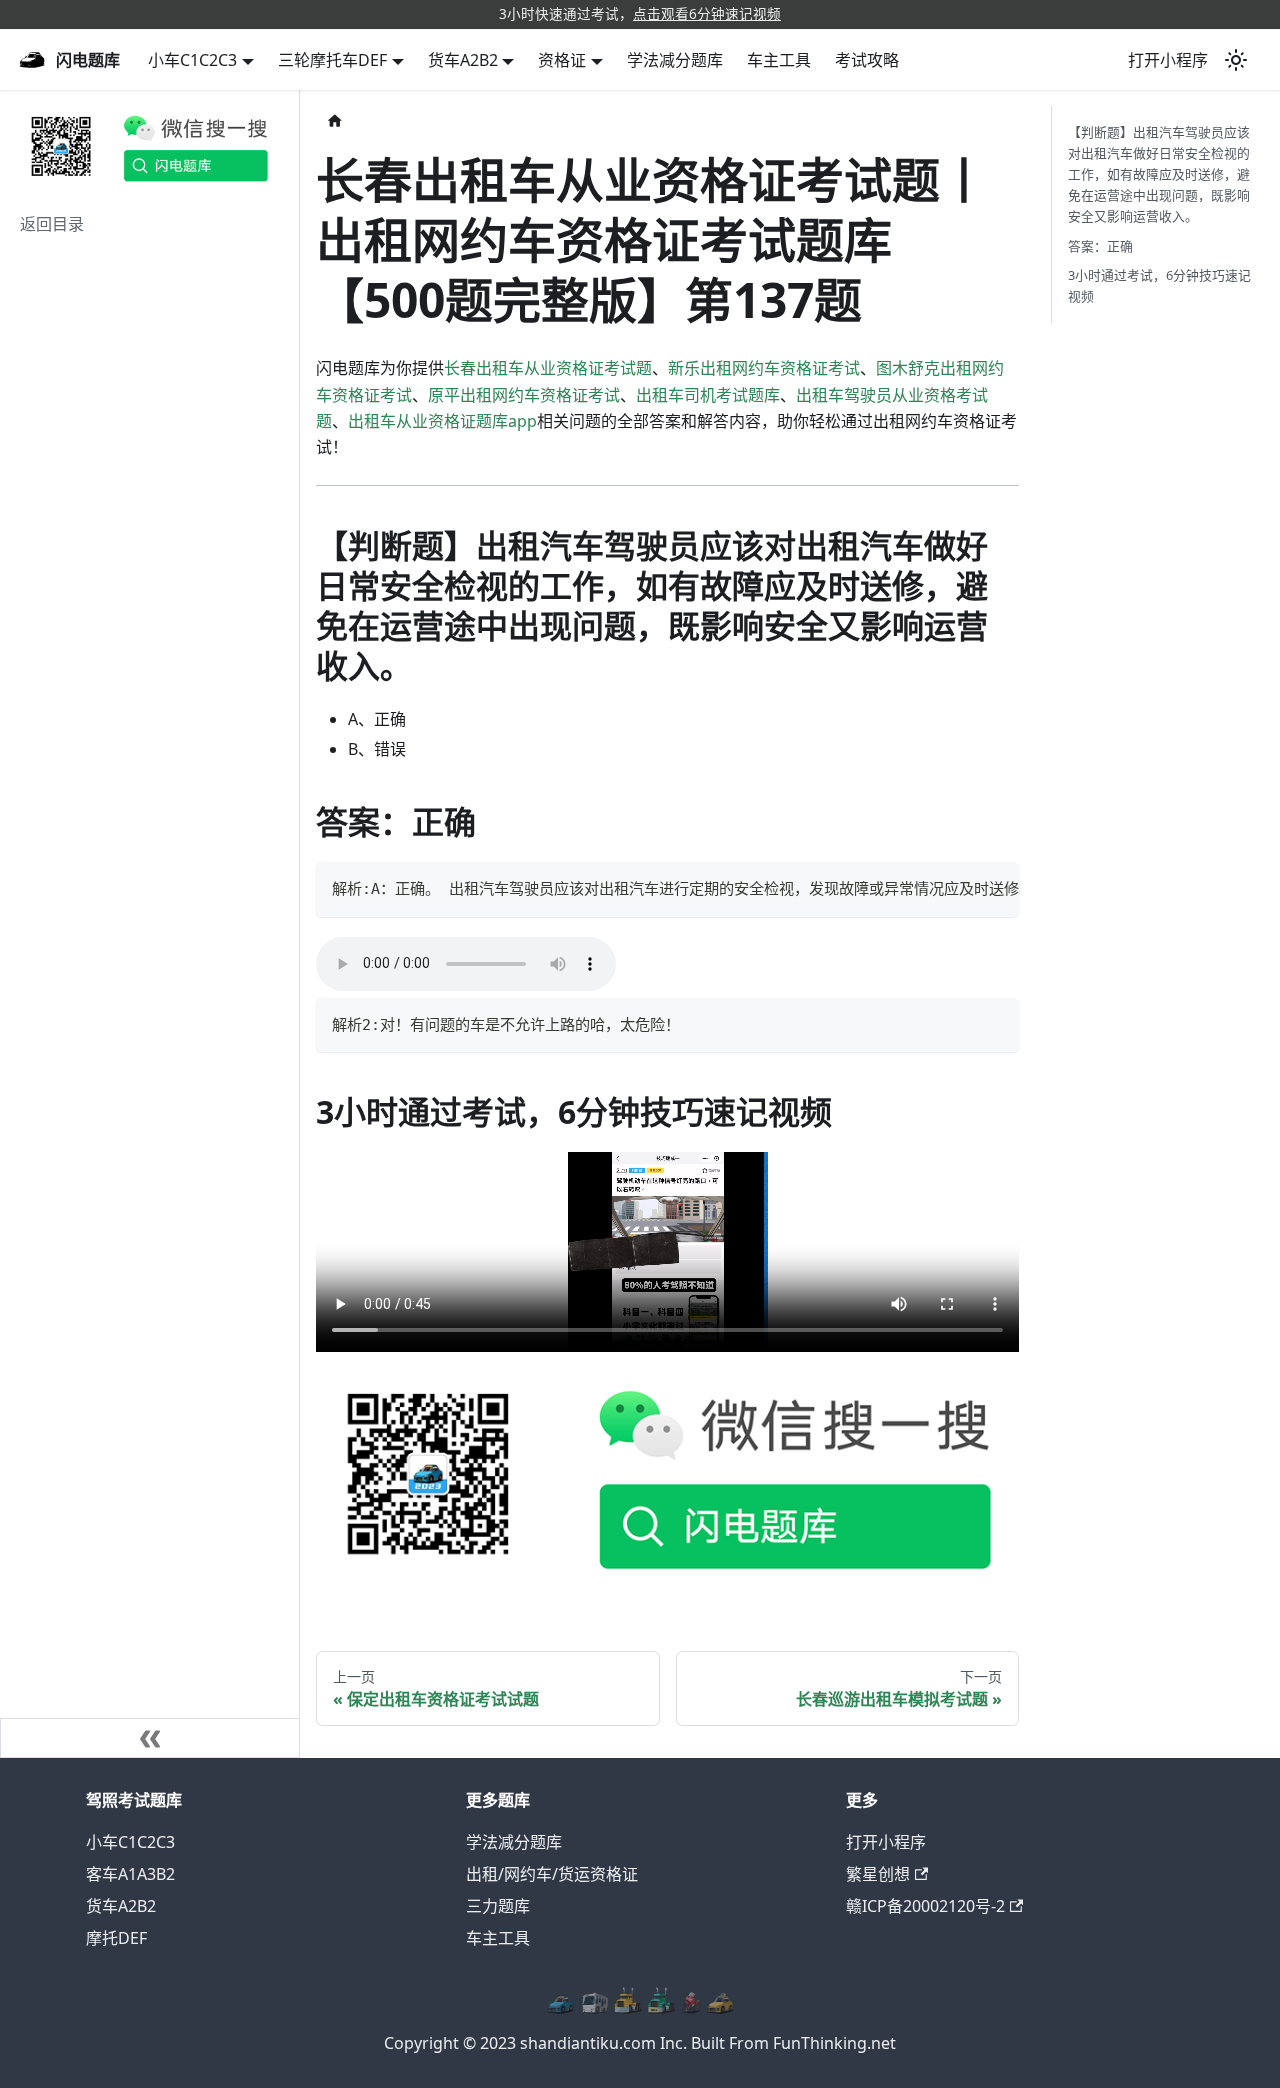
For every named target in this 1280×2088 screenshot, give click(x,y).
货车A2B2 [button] (463, 60)
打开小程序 (1168, 60)
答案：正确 (1100, 246)
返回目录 (52, 224)
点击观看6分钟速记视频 (707, 13)
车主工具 (779, 60)
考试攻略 (867, 60)
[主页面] (335, 121)
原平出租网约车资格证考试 (524, 395)
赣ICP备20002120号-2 (925, 1906)
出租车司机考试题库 (708, 395)
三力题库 (498, 1906)
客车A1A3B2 (130, 1874)
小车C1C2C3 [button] (192, 60)
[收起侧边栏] (150, 1738)
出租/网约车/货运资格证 (552, 1874)
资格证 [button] (562, 60)
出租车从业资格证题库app (442, 421)
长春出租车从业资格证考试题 (548, 368)
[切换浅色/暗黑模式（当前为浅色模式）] (1236, 60)
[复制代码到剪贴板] (994, 887)
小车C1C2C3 (130, 1842)
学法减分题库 (675, 60)
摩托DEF (116, 1938)
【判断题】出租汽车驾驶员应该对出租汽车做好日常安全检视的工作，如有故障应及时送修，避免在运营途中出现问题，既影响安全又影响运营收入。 (1159, 174)
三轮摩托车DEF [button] (332, 60)
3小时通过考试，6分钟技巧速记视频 (1159, 285)
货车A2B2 (121, 1906)
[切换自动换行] (958, 887)
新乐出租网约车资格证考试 (764, 368)
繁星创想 (878, 1874)
